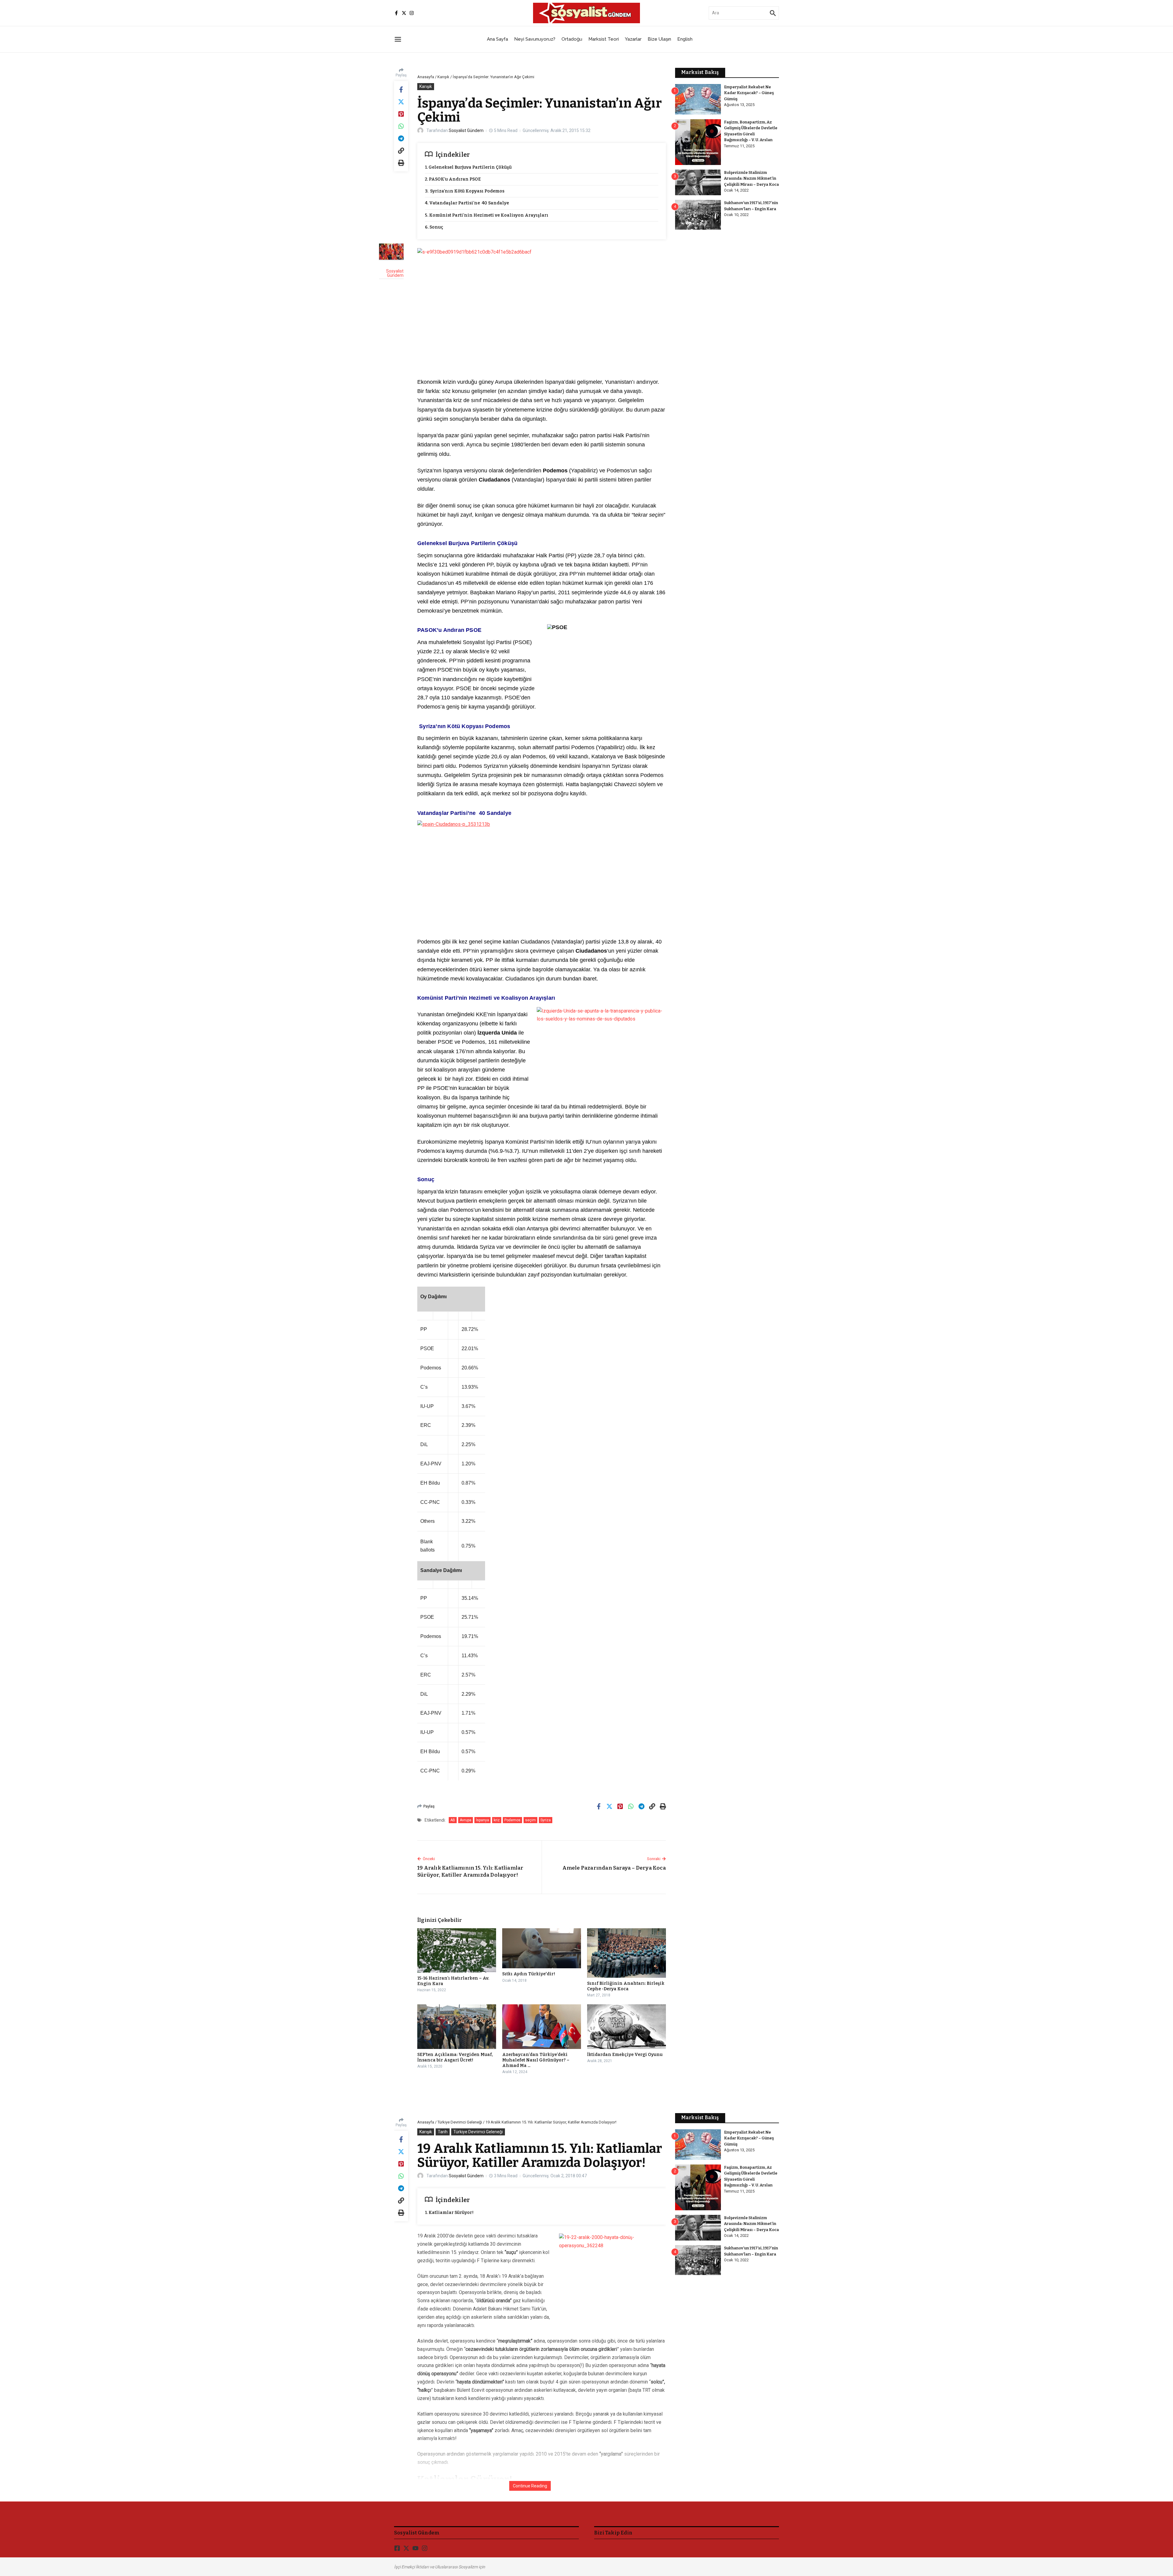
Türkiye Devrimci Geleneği (460, 2122)
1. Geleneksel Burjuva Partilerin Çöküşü (468, 167)
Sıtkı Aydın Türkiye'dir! (529, 1974)
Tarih (443, 2132)
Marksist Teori (604, 39)
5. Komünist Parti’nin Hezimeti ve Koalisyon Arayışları (487, 215)
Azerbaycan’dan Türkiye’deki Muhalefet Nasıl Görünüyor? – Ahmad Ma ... (536, 2060)
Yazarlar (633, 39)
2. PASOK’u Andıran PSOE (453, 179)
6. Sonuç (434, 227)
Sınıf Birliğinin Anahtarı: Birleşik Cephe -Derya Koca (626, 1986)
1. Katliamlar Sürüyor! (449, 2213)
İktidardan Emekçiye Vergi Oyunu (625, 2055)
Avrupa (466, 1820)
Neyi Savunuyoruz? (535, 39)
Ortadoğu (572, 39)
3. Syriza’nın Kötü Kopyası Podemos (465, 191)
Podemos (512, 1820)
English (685, 39)
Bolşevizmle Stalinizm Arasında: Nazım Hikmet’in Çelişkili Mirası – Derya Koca (751, 178)
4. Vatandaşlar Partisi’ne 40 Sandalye (467, 203)
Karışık (443, 77)
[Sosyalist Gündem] (391, 252)
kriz (497, 1820)
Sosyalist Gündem (466, 130)
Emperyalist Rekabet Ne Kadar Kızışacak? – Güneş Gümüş (749, 93)
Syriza (546, 1820)
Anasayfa (426, 77)
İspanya (482, 1820)
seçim (530, 1820)
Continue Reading (530, 2486)
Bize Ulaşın (659, 39)
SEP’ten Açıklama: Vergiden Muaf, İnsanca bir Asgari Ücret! (455, 2057)
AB (453, 1820)
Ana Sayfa (497, 39)
